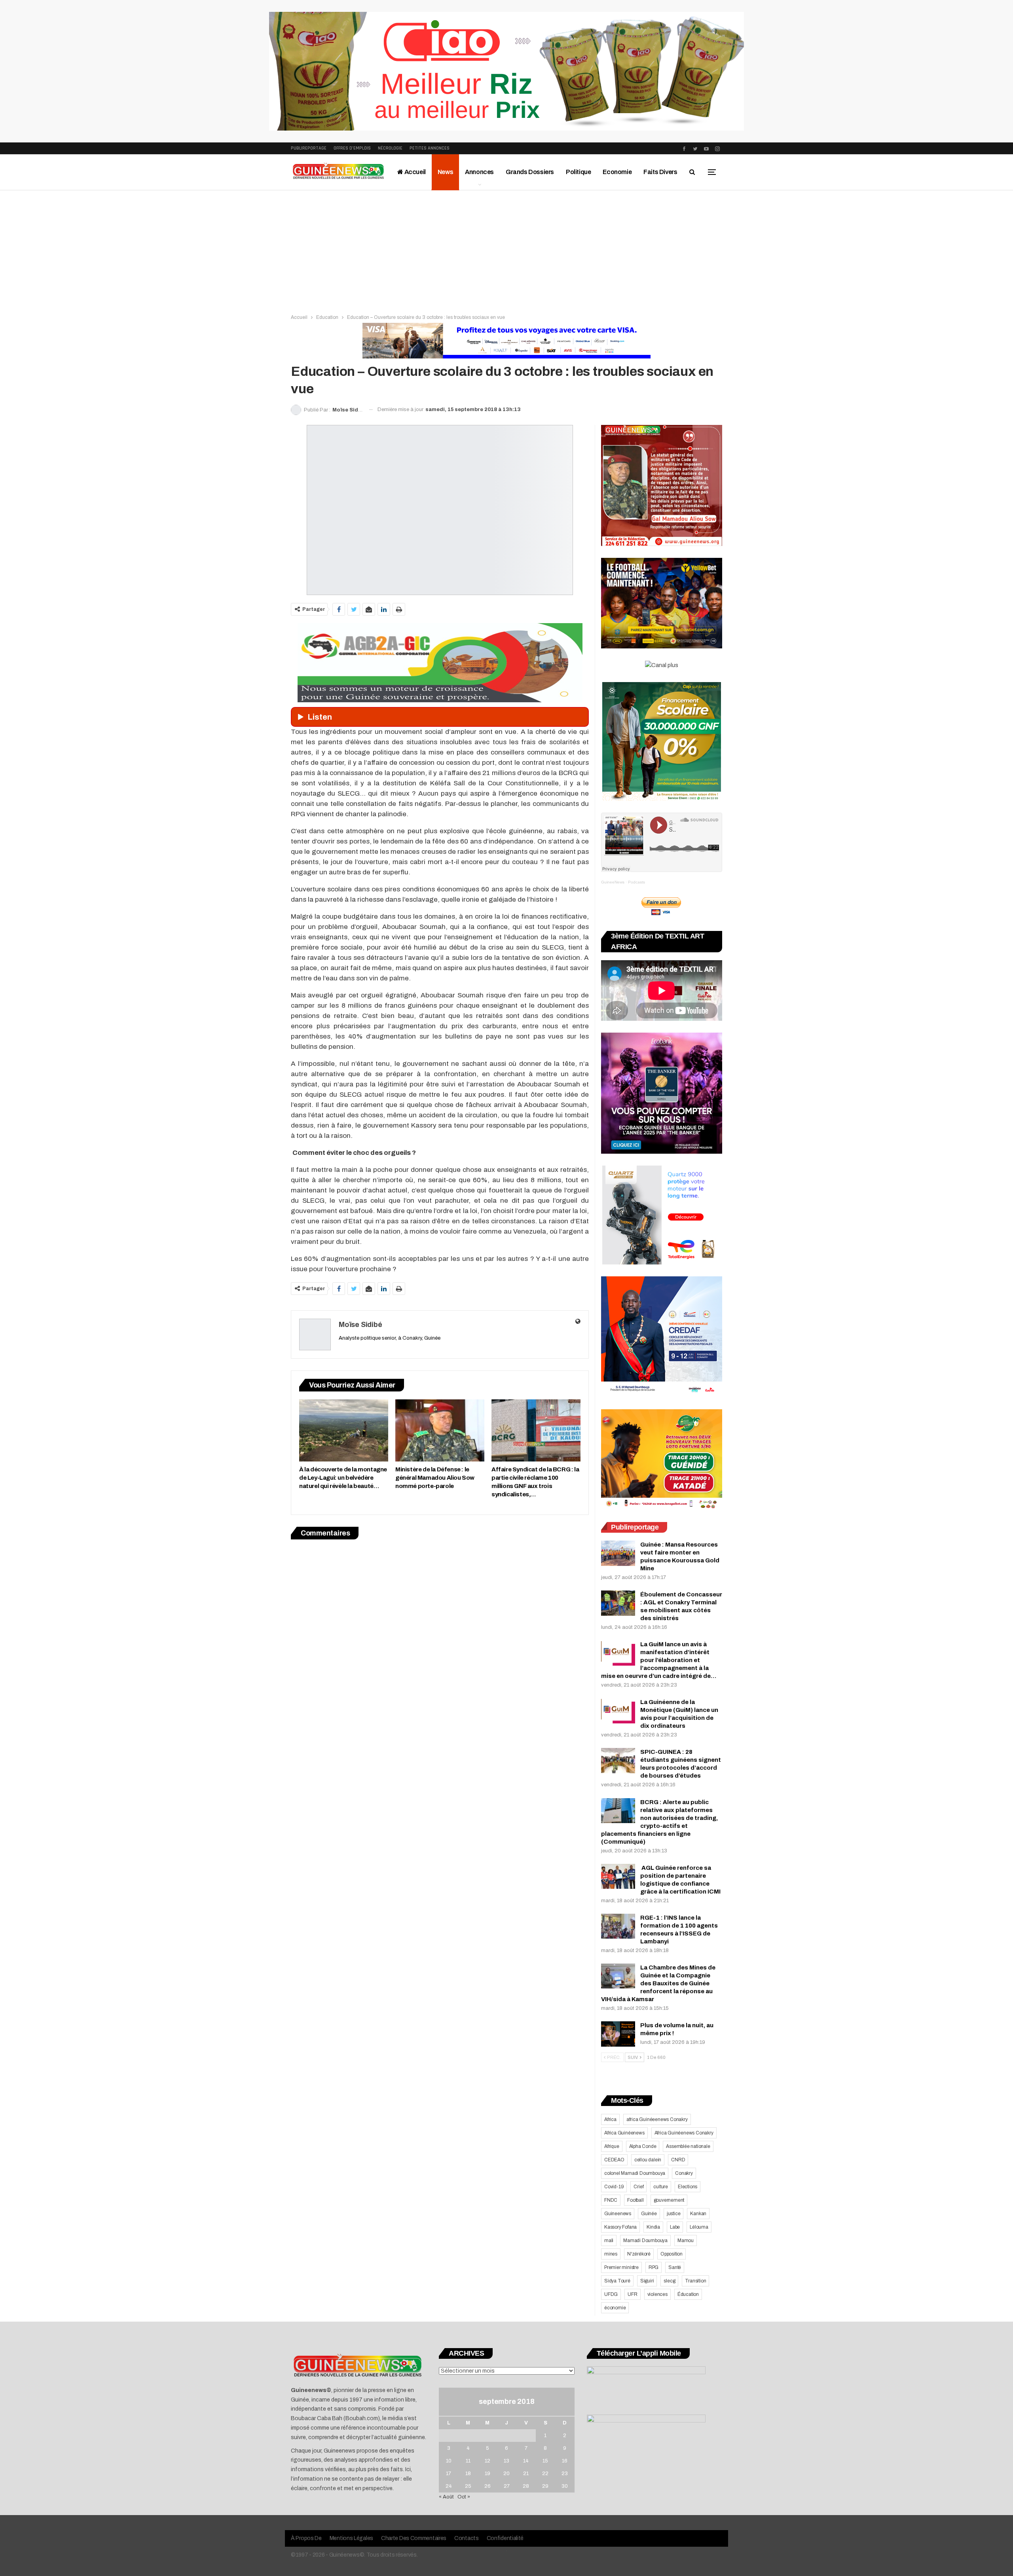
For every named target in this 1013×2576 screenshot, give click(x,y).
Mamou (686, 2240)
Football (635, 2200)
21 (526, 2474)
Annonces (479, 172)
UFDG (611, 2294)
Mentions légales (351, 2538)
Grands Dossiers (530, 172)
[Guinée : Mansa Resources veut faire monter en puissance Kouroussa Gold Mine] (618, 1553)
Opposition (672, 2254)
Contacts (467, 2538)
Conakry (684, 2173)
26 (488, 2486)
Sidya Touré (617, 2281)
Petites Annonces (430, 148)
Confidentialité (505, 2538)
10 (449, 2461)
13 (506, 2461)
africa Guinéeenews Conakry (657, 2119)
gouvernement (669, 2200)
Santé (675, 2267)
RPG (654, 2267)
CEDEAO (614, 2160)
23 (565, 2474)
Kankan (698, 2214)
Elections (688, 2187)
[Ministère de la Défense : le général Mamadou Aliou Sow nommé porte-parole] (440, 1430)
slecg (669, 2281)
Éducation (688, 2294)
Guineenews (618, 2214)
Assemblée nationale (688, 2146)
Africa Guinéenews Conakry (684, 2133)
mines (611, 2254)
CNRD (678, 2160)
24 (449, 2486)
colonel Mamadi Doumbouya (635, 2173)
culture (661, 2187)
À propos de (306, 2538)
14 (526, 2461)
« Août (446, 2497)
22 (545, 2474)
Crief (638, 2187)
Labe (675, 2227)
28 (526, 2486)
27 (507, 2486)
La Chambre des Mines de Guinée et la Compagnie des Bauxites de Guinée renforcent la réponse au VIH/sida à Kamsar (658, 1983)
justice (674, 2214)
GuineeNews (613, 882)
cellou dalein (648, 2160)
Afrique (612, 2146)
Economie (617, 172)
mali (609, 2240)
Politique (578, 172)
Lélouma (699, 2227)
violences (657, 2294)
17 (449, 2474)
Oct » (464, 2497)
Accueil (414, 172)
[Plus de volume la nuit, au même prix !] (618, 2034)
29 (545, 2486)
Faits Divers (660, 172)
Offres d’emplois (352, 148)
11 (468, 2461)
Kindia (653, 2227)
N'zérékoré (639, 2254)
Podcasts (636, 882)
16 (565, 2461)
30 (565, 2486)
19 (488, 2474)
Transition (695, 2281)
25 (468, 2486)
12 (488, 2461)
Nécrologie (390, 148)
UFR (632, 2294)
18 (468, 2474)
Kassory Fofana (620, 2227)
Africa (610, 2119)
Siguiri (647, 2281)
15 (545, 2461)
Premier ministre (621, 2267)
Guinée (649, 2214)
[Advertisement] (506, 250)
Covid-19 (614, 2187)
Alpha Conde (643, 2146)
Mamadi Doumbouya (645, 2240)
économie (615, 2308)
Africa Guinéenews (624, 2133)
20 (506, 2474)
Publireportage (309, 148)
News (445, 172)
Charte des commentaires (414, 2538)
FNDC (611, 2200)
